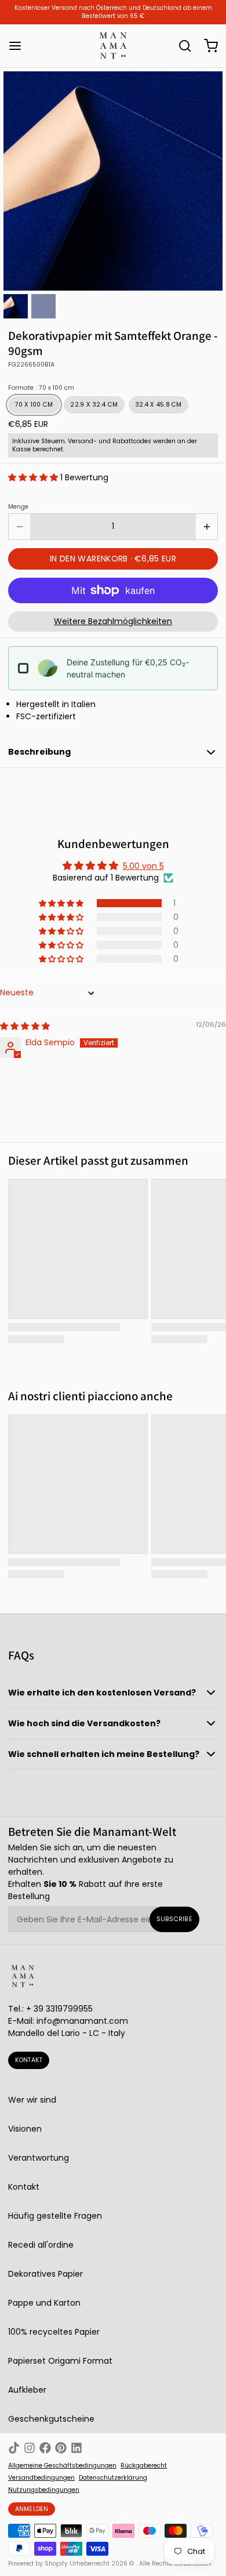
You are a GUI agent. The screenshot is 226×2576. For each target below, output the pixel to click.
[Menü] (19, 46)
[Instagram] (30, 2448)
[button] (34, 477)
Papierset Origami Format (60, 2361)
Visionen (25, 2129)
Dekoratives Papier (45, 2274)
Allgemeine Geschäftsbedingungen (62, 2466)
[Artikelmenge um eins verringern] (19, 527)
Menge (18, 507)
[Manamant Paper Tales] (113, 46)
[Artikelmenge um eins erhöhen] (207, 527)
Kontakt (29, 2060)
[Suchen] (181, 46)
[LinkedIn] (76, 2448)
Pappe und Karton (44, 2303)
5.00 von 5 (143, 866)
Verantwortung (39, 2158)
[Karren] (207, 46)
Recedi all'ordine (41, 2245)
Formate (41, 388)
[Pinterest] (61, 2448)
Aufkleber (27, 2390)
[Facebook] (45, 2448)
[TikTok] (14, 2448)
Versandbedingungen (41, 2478)
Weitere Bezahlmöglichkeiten (113, 621)
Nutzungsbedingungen (44, 2490)
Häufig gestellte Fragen (55, 2216)
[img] (25, 1026)
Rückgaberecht (144, 2466)
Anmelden (32, 2509)
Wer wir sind (32, 2100)
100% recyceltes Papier (54, 2332)
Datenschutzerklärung (113, 2478)
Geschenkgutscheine (51, 2419)
